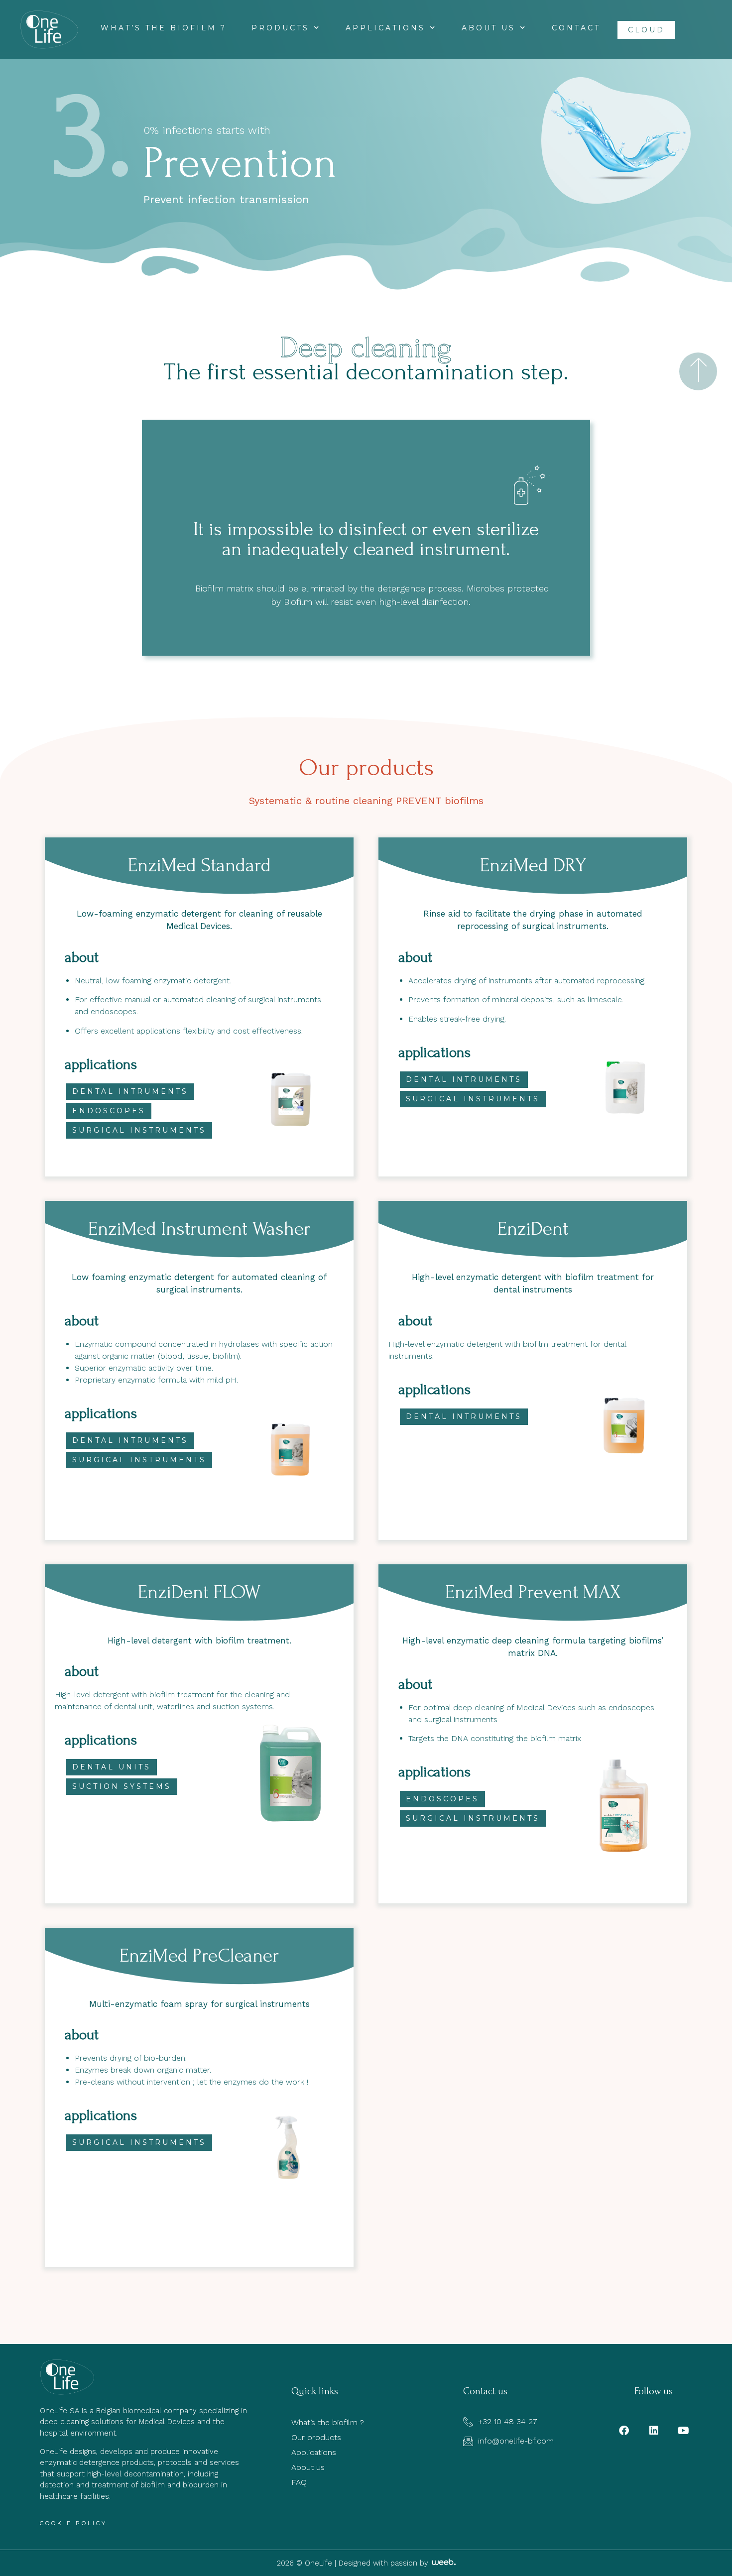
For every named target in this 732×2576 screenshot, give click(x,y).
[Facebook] (624, 2431)
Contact (576, 28)
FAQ (299, 2482)
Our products (316, 2437)
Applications (385, 28)
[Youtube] (684, 2431)
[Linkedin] (654, 2431)
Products (280, 28)
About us (488, 28)
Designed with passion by (385, 2563)
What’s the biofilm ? (164, 28)
